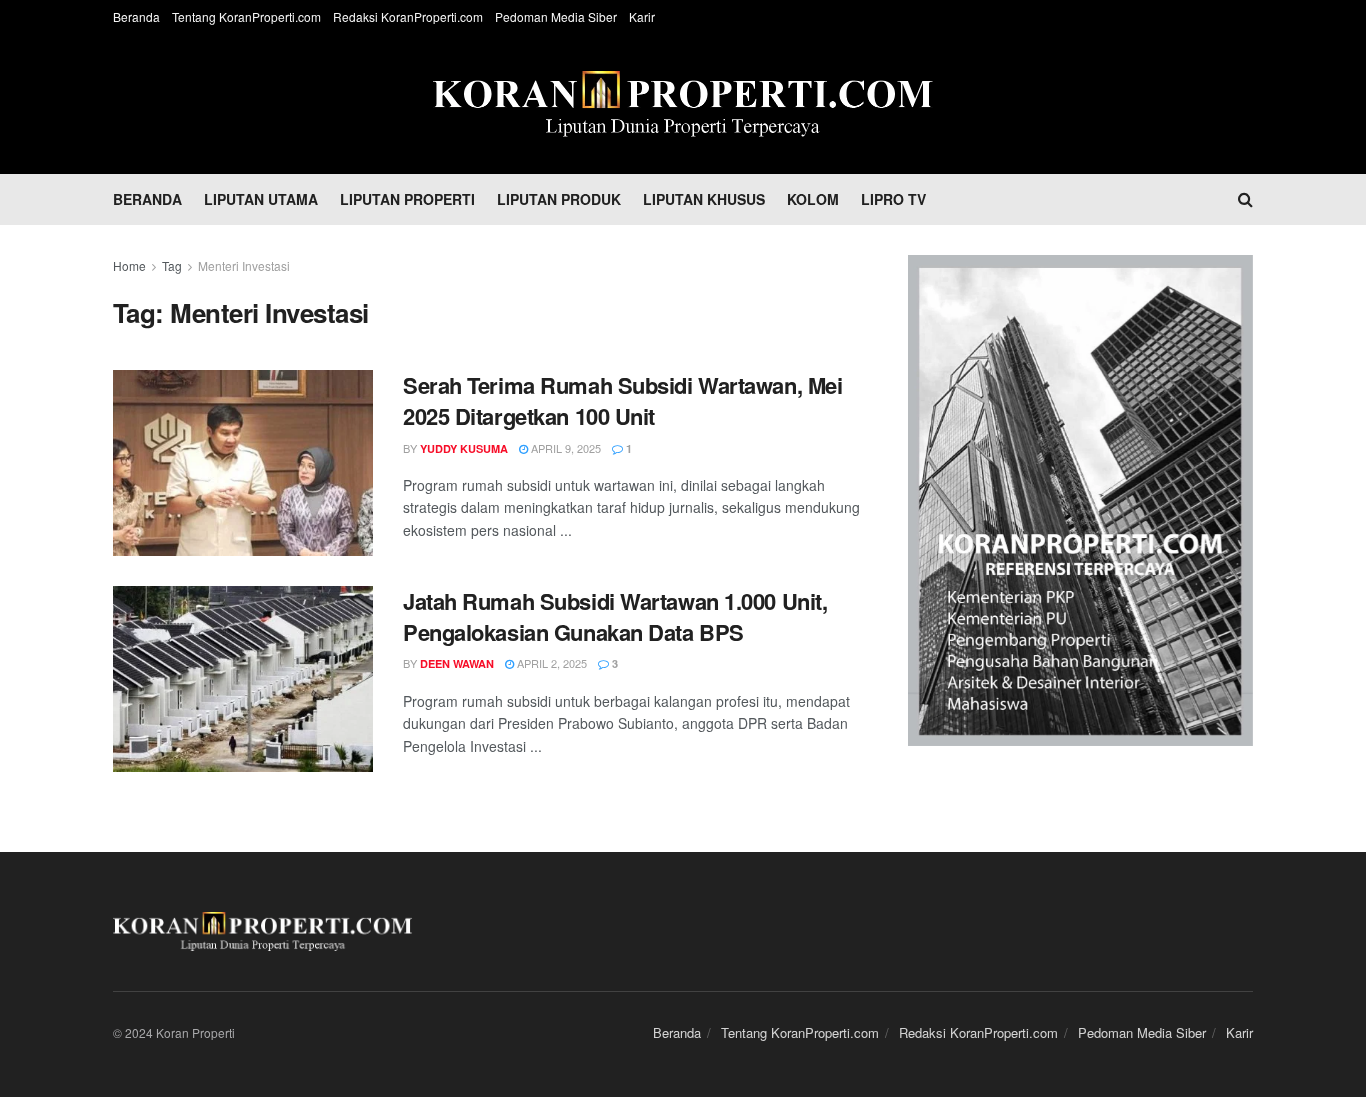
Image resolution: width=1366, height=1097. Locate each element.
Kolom (813, 199)
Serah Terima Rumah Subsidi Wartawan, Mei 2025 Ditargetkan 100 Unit (622, 401)
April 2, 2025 (550, 663)
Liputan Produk (559, 199)
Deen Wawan (457, 663)
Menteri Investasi (244, 265)
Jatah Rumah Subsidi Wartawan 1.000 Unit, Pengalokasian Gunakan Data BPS (615, 617)
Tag (172, 265)
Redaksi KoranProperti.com (408, 16)
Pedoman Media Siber (556, 16)
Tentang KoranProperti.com (246, 16)
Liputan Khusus (704, 199)
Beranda (136, 16)
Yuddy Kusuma (464, 448)
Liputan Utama (261, 199)
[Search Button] (1245, 199)
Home (129, 265)
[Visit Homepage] (683, 104)
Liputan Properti (407, 199)
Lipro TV (893, 199)
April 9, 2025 (564, 448)
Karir (642, 16)
